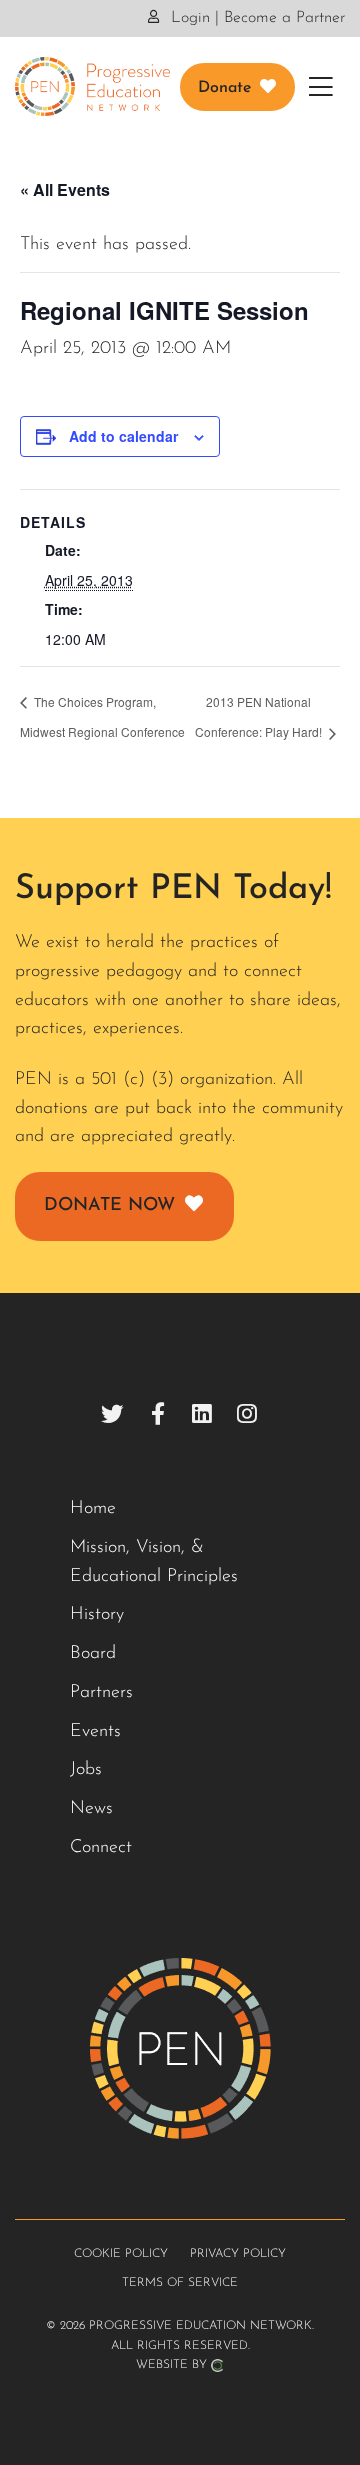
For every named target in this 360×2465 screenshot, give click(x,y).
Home (93, 1509)
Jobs (86, 1770)
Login (188, 18)
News (91, 1809)
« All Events (65, 189)
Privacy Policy (238, 2254)
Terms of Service (180, 2283)
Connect (101, 1848)
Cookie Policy (121, 2254)
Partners (101, 1693)
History (97, 1615)
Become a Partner (284, 18)
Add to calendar (123, 436)
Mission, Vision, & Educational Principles (154, 1562)
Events (95, 1732)
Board (93, 1654)
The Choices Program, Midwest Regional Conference (102, 716)
